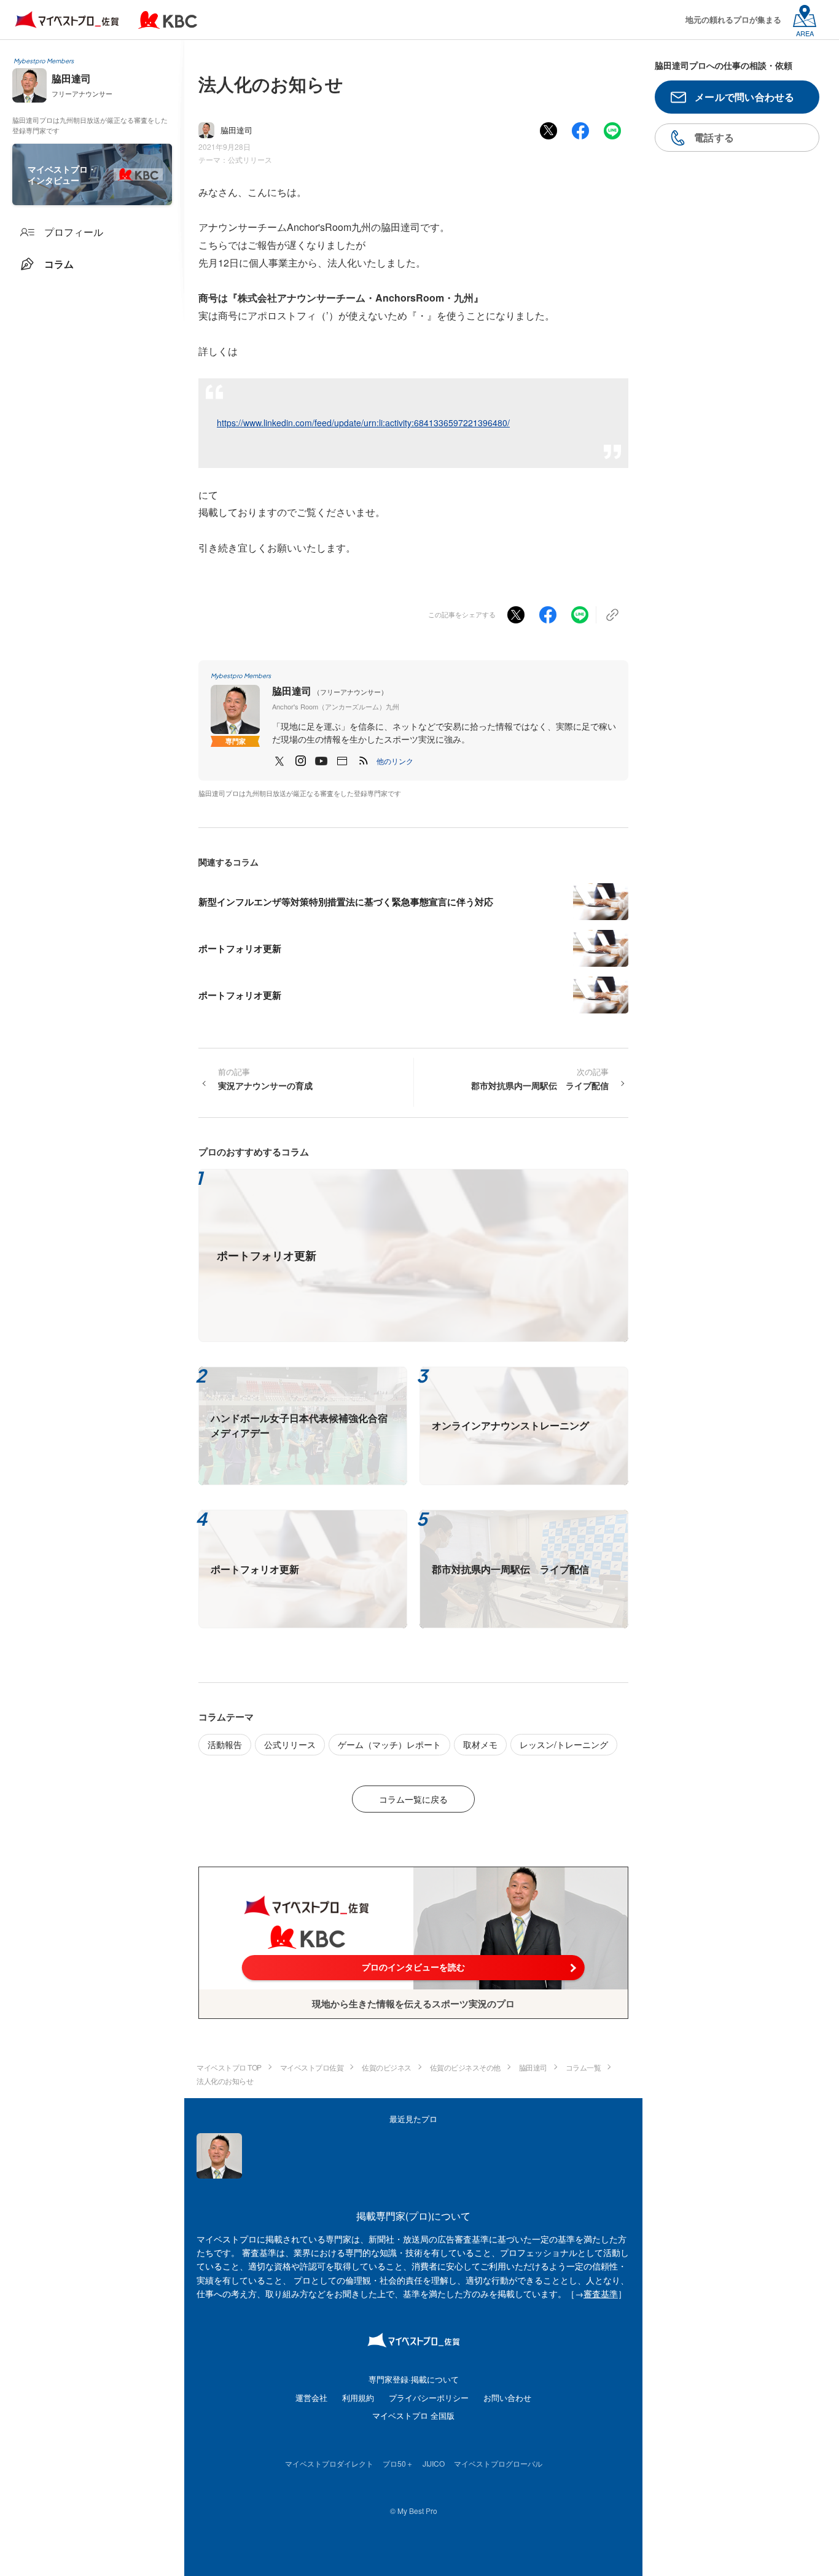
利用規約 (358, 2398)
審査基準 (601, 2293)
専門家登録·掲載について (414, 2379)
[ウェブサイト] (342, 761)
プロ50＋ (398, 2463)
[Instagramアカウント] (300, 761)
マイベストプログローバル (498, 2463)
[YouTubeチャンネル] (321, 761)
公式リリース (250, 159)
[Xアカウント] (279, 761)
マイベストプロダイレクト (329, 2463)
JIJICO (434, 2463)
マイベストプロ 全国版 (413, 2415)
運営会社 (311, 2398)
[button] (395, 761)
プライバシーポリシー (429, 2398)
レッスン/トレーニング (564, 1744)
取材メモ (480, 1744)
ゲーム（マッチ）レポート (389, 1744)
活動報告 (225, 1744)
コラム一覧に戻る (413, 1799)
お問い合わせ (507, 2398)
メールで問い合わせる (745, 97)
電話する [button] (714, 137)
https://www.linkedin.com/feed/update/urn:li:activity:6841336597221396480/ (363, 423)
